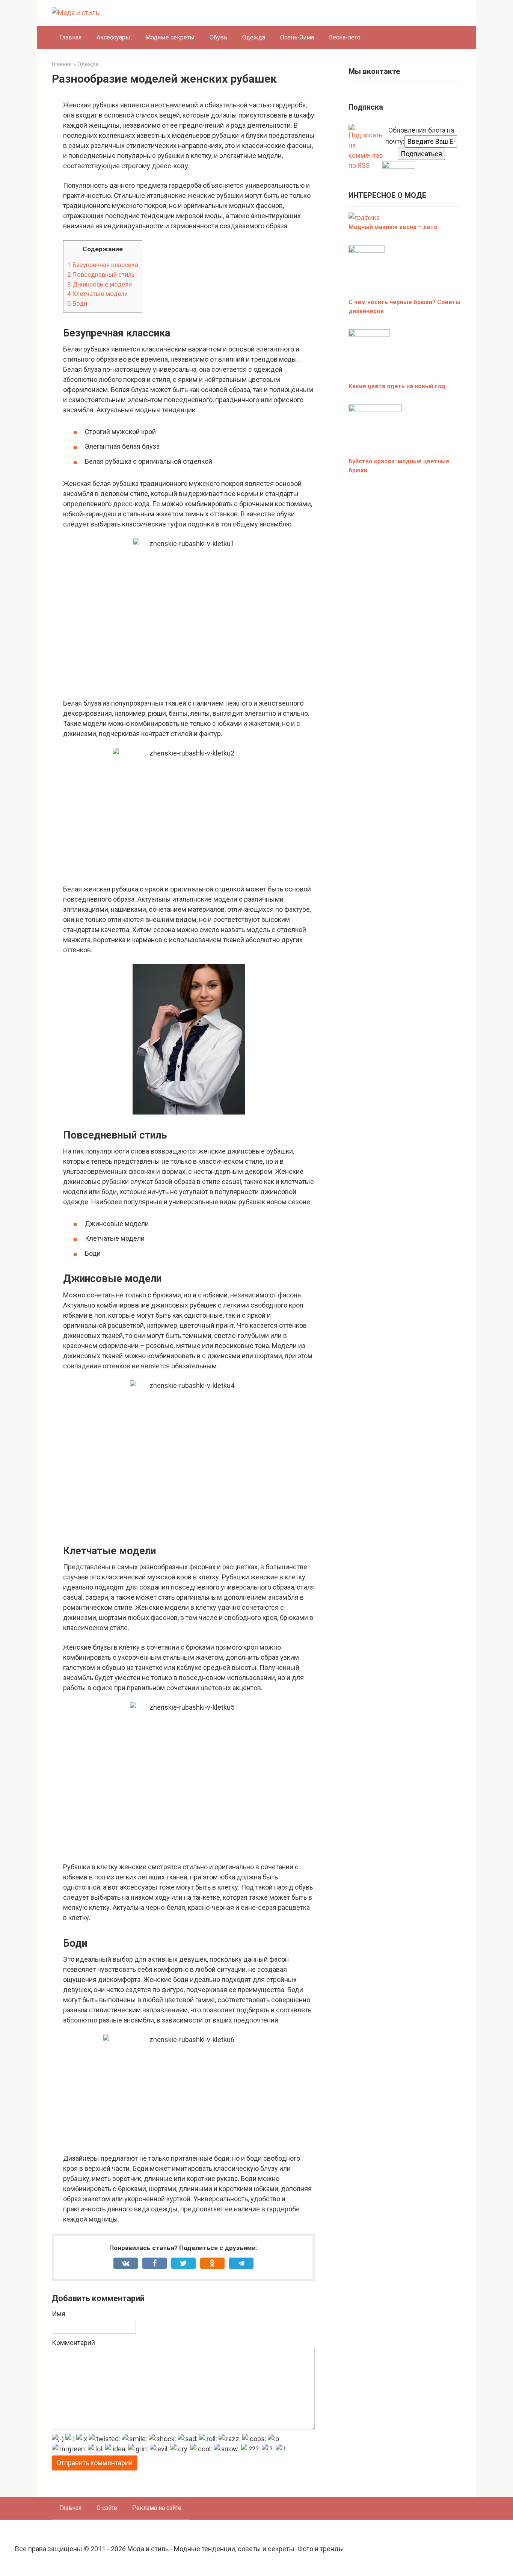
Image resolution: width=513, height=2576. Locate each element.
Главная (70, 37)
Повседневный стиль (101, 274)
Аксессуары (113, 37)
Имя (59, 2314)
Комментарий (73, 2343)
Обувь (218, 37)
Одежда (254, 37)
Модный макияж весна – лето (393, 227)
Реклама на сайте (157, 2508)
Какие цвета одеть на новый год (397, 386)
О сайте (107, 2508)
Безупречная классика (103, 265)
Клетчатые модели (97, 294)
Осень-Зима (297, 37)
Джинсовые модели (100, 284)
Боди (77, 303)
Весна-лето (345, 37)
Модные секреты (170, 37)
